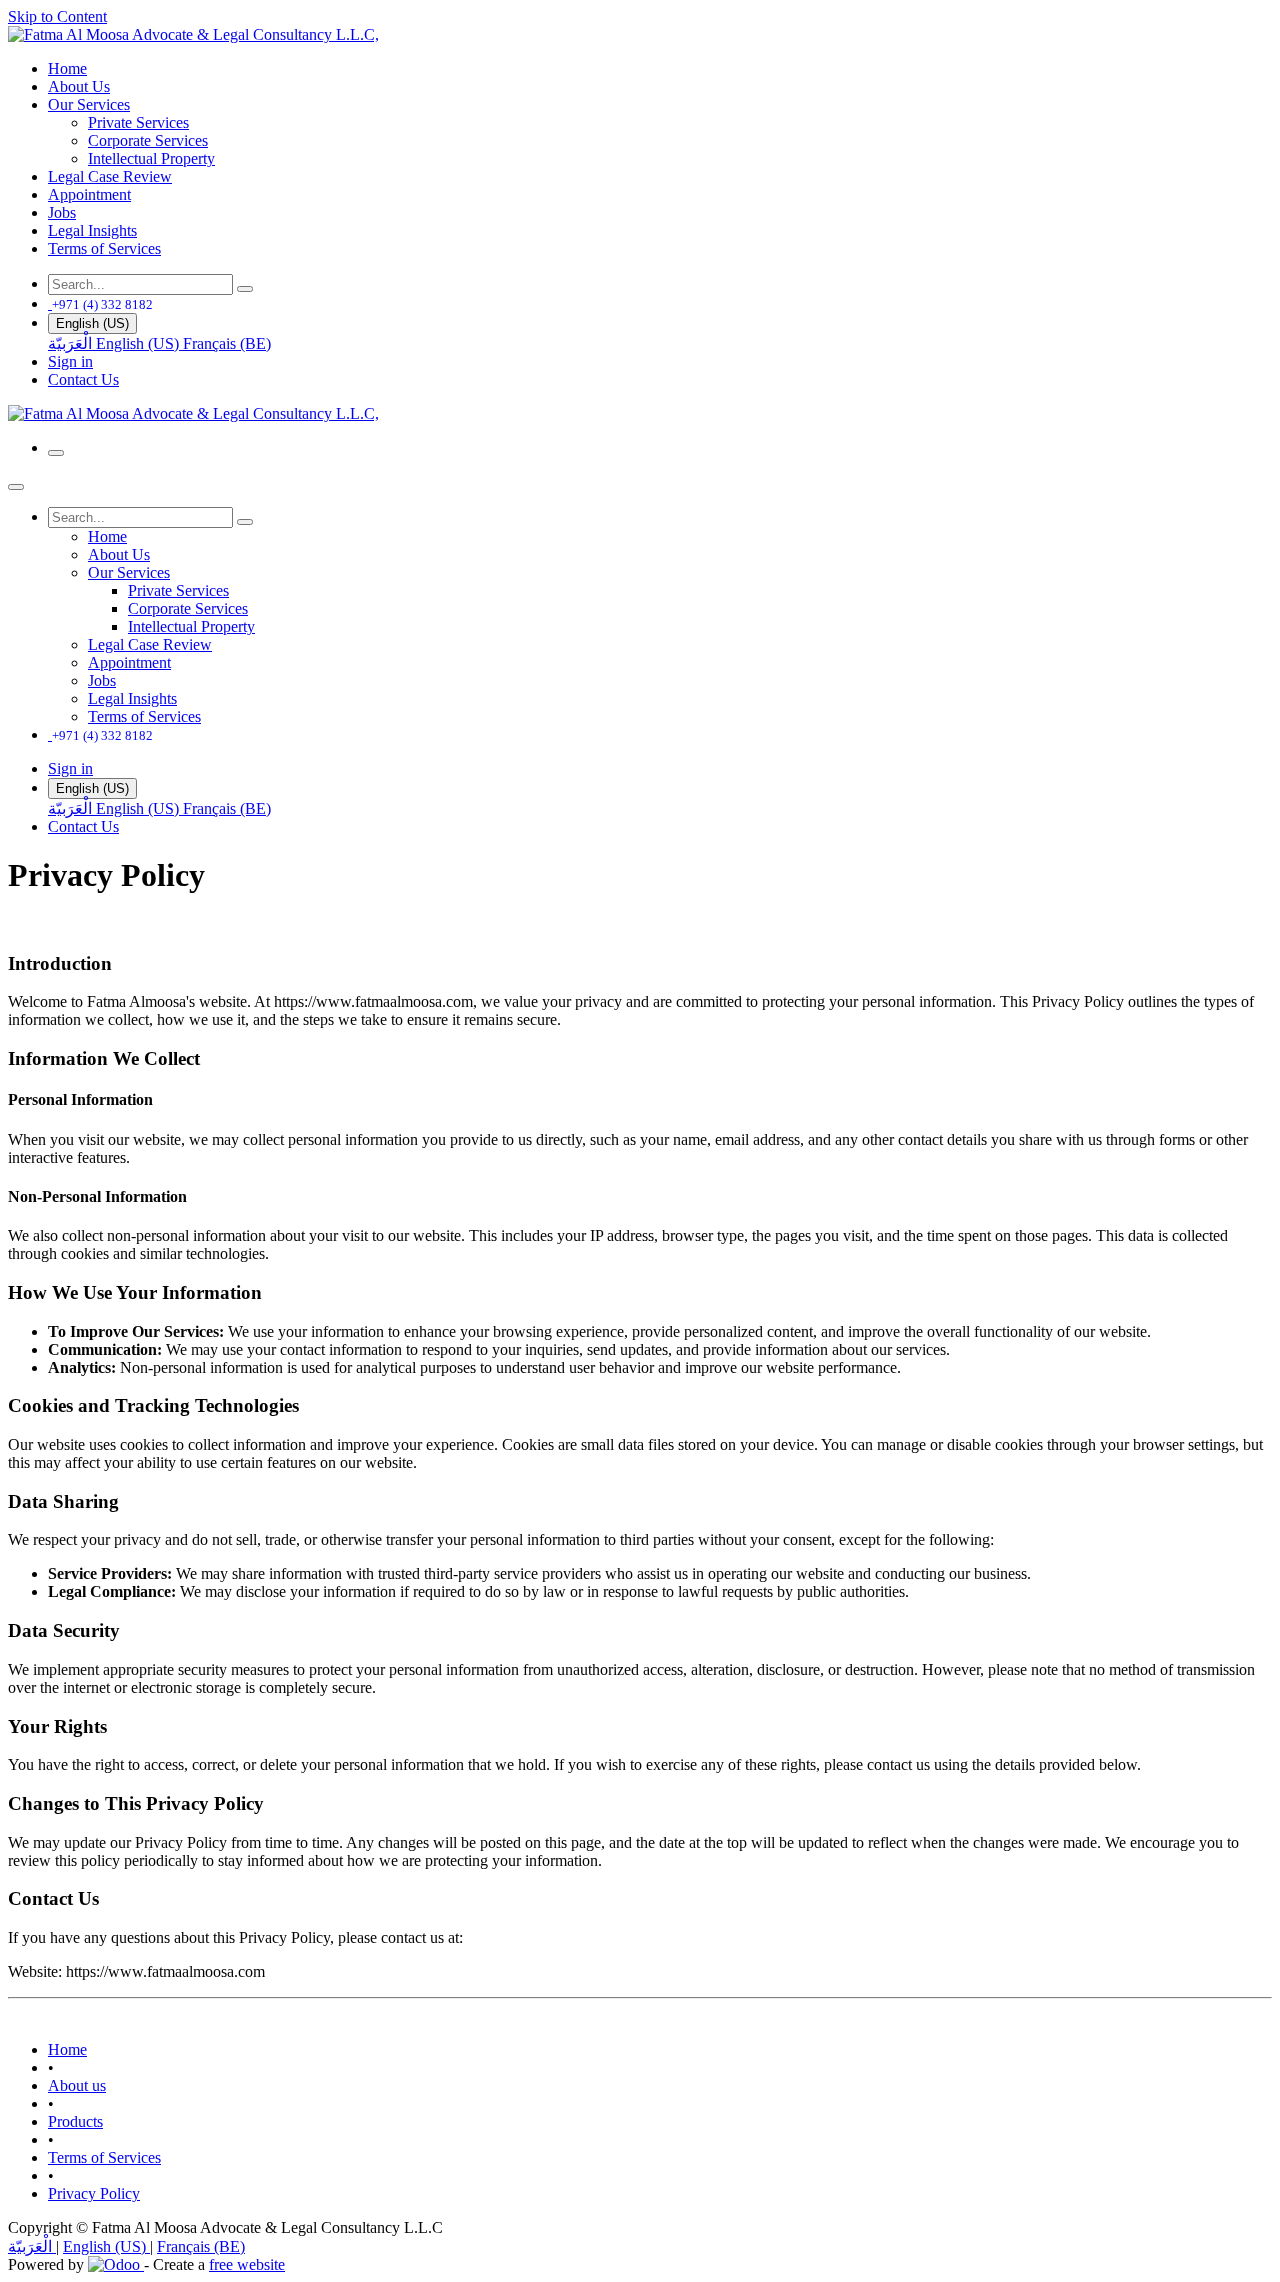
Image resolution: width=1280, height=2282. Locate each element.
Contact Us (83, 379)
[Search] (245, 289)
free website (247, 2264)
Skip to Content (57, 16)
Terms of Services (104, 2157)
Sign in (70, 361)
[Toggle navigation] (56, 453)
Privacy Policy (94, 2193)
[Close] (16, 487)
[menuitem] (67, 68)
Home (67, 2049)
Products (75, 2121)
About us (77, 2085)
